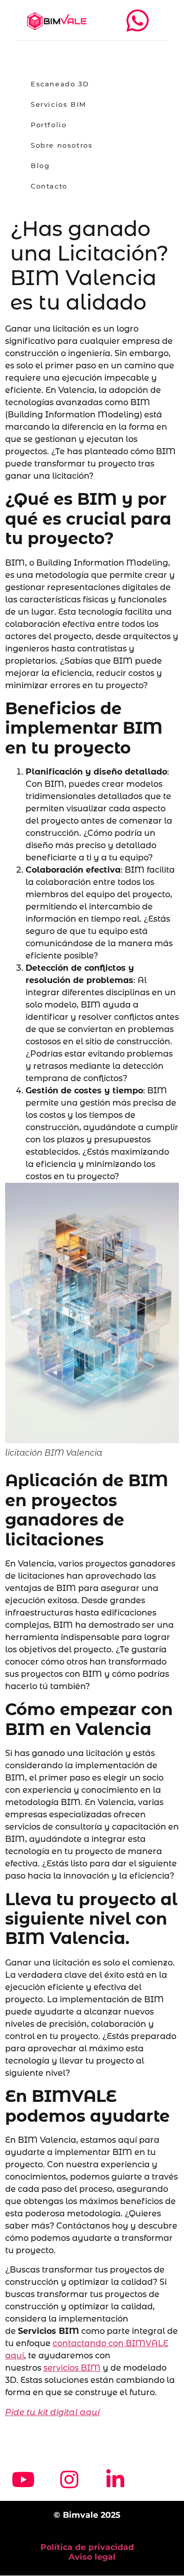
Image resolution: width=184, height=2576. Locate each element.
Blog (40, 166)
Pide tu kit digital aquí (52, 2412)
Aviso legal (92, 2557)
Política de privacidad (87, 2547)
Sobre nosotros (62, 145)
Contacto (49, 186)
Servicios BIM (59, 104)
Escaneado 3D (60, 84)
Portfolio (49, 125)
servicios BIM (72, 2368)
